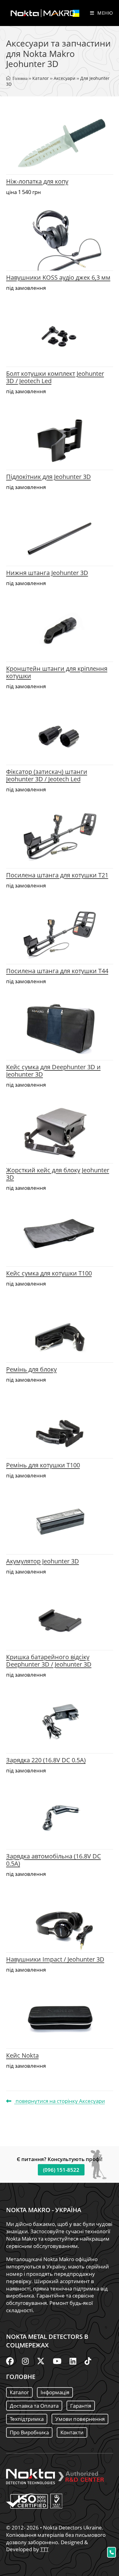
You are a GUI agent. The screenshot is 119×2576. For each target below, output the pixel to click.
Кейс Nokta (22, 2055)
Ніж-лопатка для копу (37, 181)
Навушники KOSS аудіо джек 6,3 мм (58, 277)
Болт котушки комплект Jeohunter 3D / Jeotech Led (55, 377)
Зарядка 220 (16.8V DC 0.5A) (46, 1760)
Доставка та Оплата (34, 2406)
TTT (44, 2549)
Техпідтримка (27, 2419)
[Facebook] (10, 2361)
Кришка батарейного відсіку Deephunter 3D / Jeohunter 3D (49, 1661)
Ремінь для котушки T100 (43, 1465)
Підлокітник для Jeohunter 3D (49, 477)
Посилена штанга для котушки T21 (57, 875)
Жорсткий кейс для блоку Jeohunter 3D (58, 1174)
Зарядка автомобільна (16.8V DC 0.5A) (54, 1860)
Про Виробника (29, 2432)
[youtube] (57, 2361)
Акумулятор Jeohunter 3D (43, 1561)
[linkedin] (73, 2361)
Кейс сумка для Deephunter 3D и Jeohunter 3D (53, 1071)
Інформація (55, 2392)
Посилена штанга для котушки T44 (57, 971)
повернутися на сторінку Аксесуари (60, 2101)
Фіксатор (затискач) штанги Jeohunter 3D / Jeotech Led (47, 775)
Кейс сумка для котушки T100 (49, 1273)
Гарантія (81, 2406)
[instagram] (25, 2361)
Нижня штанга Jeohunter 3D (47, 573)
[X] (41, 2361)
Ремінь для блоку (31, 1369)
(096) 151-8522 (61, 2170)
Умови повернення (80, 2419)
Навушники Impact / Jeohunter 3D (55, 1959)
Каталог (41, 78)
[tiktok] (88, 2361)
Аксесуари (65, 78)
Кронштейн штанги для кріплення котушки (57, 672)
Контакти (72, 2432)
